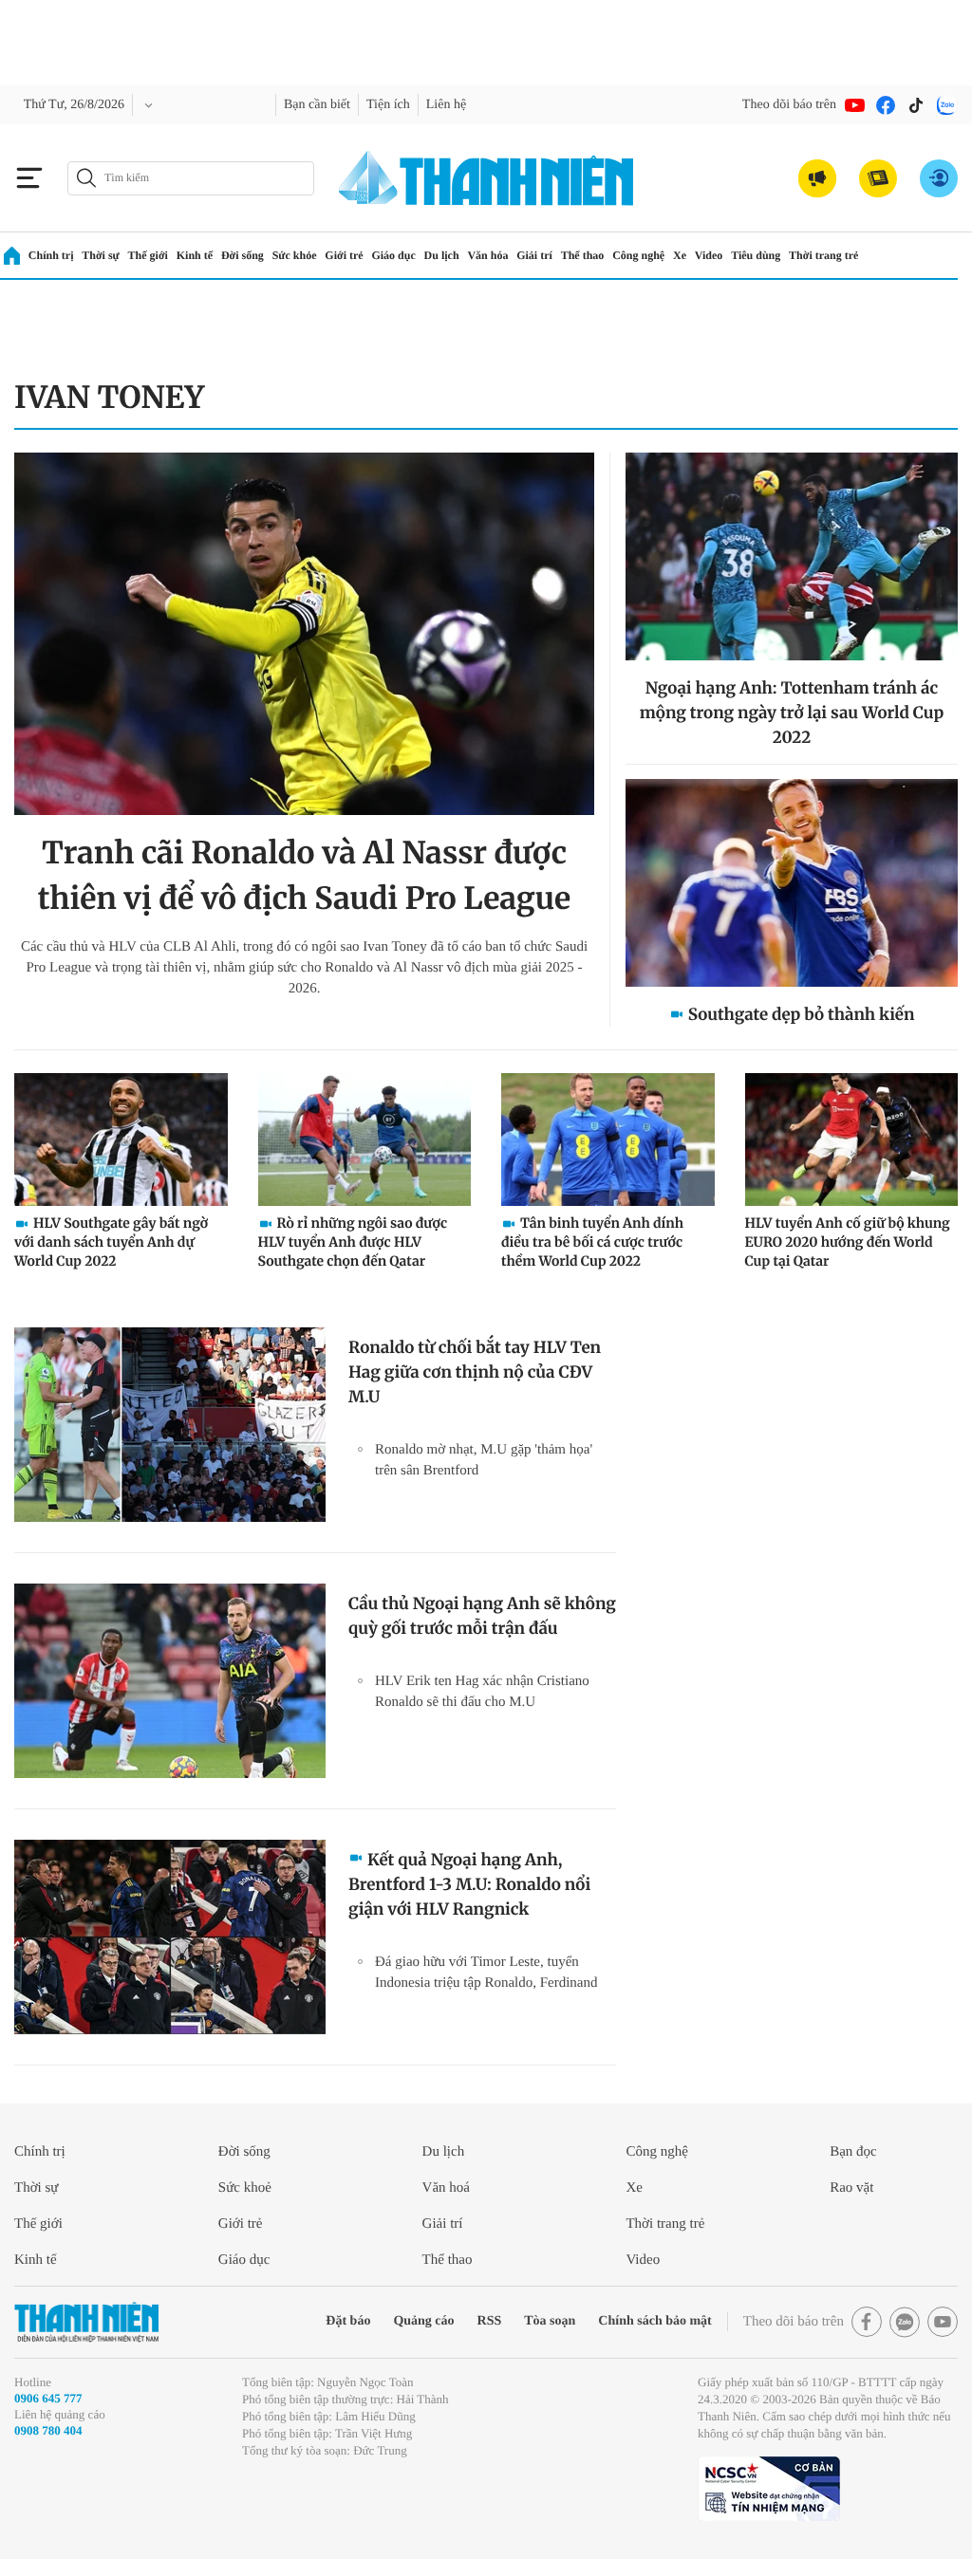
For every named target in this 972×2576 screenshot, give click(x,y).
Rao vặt (855, 2187)
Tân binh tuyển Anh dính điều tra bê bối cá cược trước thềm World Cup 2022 (592, 1242)
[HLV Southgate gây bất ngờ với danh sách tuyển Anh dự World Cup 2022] (121, 1140)
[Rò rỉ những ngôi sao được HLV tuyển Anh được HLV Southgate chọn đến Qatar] (365, 1140)
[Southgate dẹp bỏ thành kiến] (792, 883)
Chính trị (52, 255)
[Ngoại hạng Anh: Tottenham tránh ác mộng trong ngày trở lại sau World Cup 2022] (792, 556)
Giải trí (572, 255)
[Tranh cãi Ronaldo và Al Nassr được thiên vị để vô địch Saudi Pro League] (304, 634)
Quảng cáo (379, 2321)
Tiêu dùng (815, 255)
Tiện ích (411, 105)
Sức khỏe (315, 255)
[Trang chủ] (12, 256)
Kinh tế (206, 255)
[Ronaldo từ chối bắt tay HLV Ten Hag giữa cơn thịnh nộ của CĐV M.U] (170, 1425)
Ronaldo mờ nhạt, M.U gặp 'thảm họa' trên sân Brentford (485, 1460)
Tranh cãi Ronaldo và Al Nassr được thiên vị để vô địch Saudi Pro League (305, 876)
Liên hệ (475, 105)
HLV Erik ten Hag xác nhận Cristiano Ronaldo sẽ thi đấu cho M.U (484, 1702)
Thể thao (624, 255)
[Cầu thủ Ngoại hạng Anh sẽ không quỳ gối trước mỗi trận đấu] (170, 1681)
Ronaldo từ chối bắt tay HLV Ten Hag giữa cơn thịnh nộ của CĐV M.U (475, 1372)
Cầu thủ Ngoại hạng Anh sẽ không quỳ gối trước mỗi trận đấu (482, 1616)
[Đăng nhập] (939, 178)
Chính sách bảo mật (629, 2321)
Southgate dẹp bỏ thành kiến (802, 1014)
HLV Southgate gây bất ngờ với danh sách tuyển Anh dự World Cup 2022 (111, 1242)
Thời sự (104, 255)
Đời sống (258, 255)
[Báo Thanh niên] (86, 2322)
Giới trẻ (370, 255)
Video (763, 255)
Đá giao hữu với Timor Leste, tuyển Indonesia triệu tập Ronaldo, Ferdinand (492, 1983)
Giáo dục (423, 255)
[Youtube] (855, 105)
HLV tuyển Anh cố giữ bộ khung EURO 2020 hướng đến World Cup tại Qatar (848, 1242)
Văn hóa (523, 255)
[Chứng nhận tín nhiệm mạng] (769, 2506)
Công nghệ (686, 255)
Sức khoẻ (250, 2187)
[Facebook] (886, 105)
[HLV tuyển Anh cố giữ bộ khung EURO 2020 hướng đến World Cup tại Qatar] (852, 1140)
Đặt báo (297, 2321)
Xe (731, 255)
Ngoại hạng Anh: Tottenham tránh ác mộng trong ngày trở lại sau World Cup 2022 (792, 713)
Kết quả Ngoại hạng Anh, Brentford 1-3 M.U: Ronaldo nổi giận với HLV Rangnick (469, 1884)
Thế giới (155, 255)
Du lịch (475, 255)
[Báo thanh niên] (486, 178)
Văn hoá (449, 2187)
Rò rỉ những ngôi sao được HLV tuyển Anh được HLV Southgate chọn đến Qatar (353, 1242)
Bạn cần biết (331, 105)
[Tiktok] (916, 105)
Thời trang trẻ (889, 255)
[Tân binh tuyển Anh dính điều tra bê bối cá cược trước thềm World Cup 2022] (608, 1140)
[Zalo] (946, 105)
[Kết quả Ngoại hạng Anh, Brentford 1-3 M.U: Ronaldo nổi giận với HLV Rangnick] (170, 1937)
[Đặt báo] (878, 178)
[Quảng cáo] (817, 178)
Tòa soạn (515, 2321)
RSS (449, 2321)
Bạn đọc (857, 2151)
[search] (191, 178)
